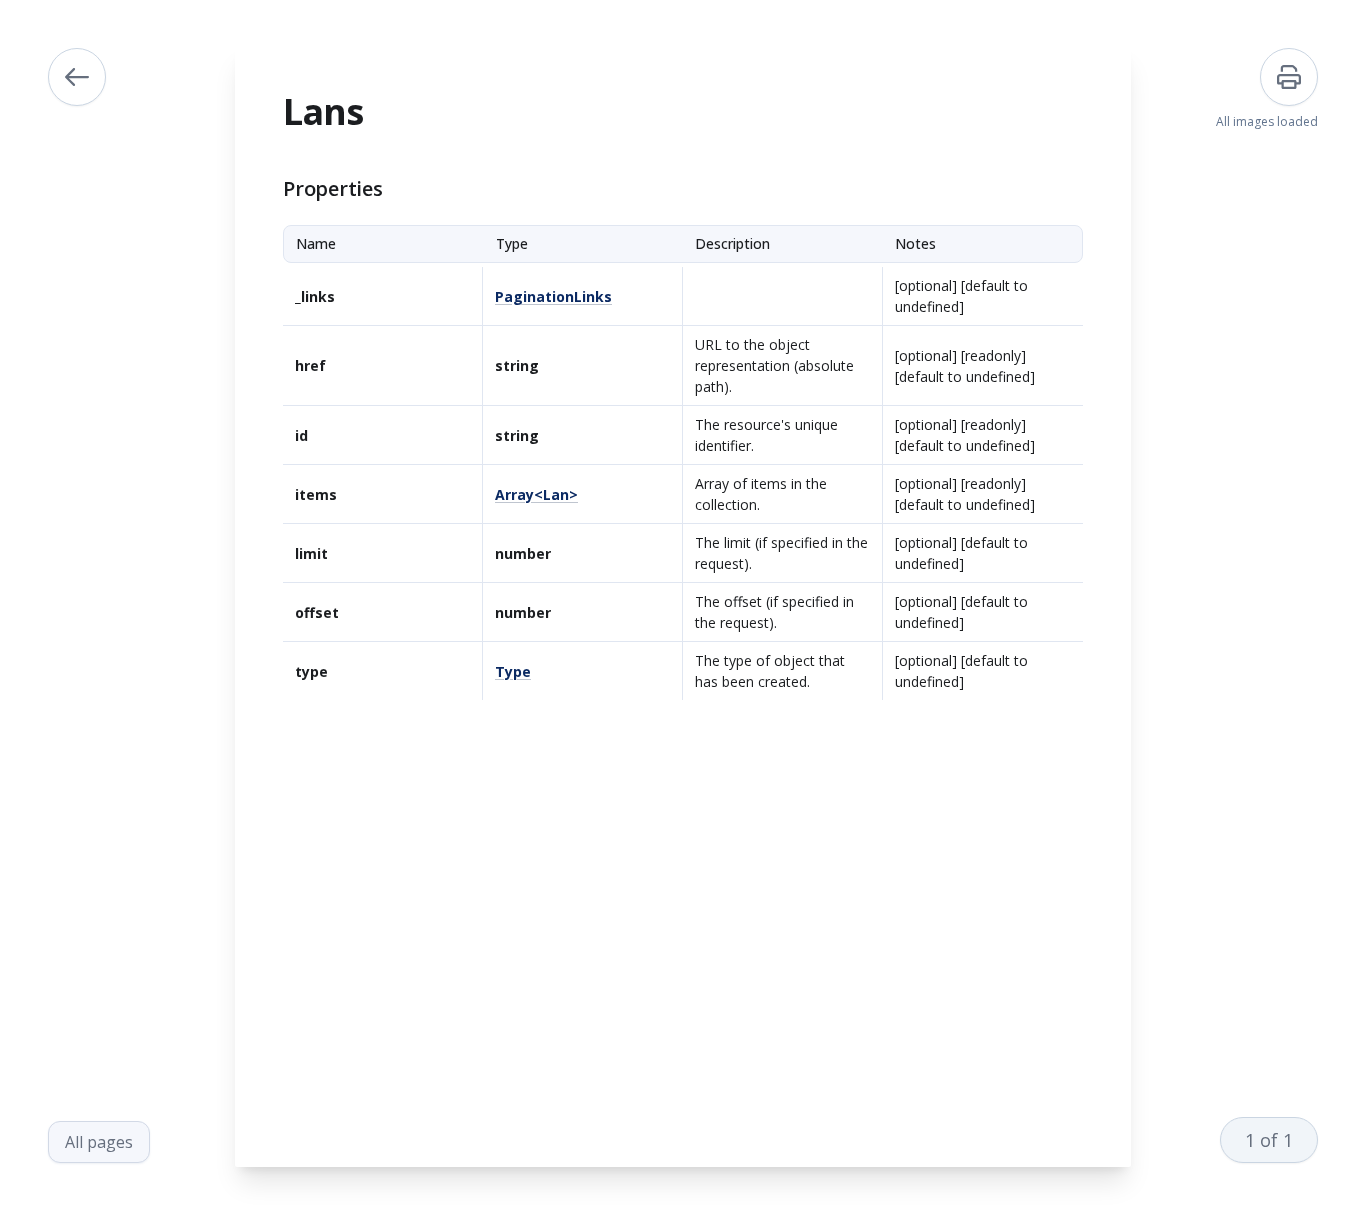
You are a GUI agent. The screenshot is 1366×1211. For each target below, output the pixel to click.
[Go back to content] (77, 77)
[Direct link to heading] (267, 189)
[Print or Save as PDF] (1289, 77)
